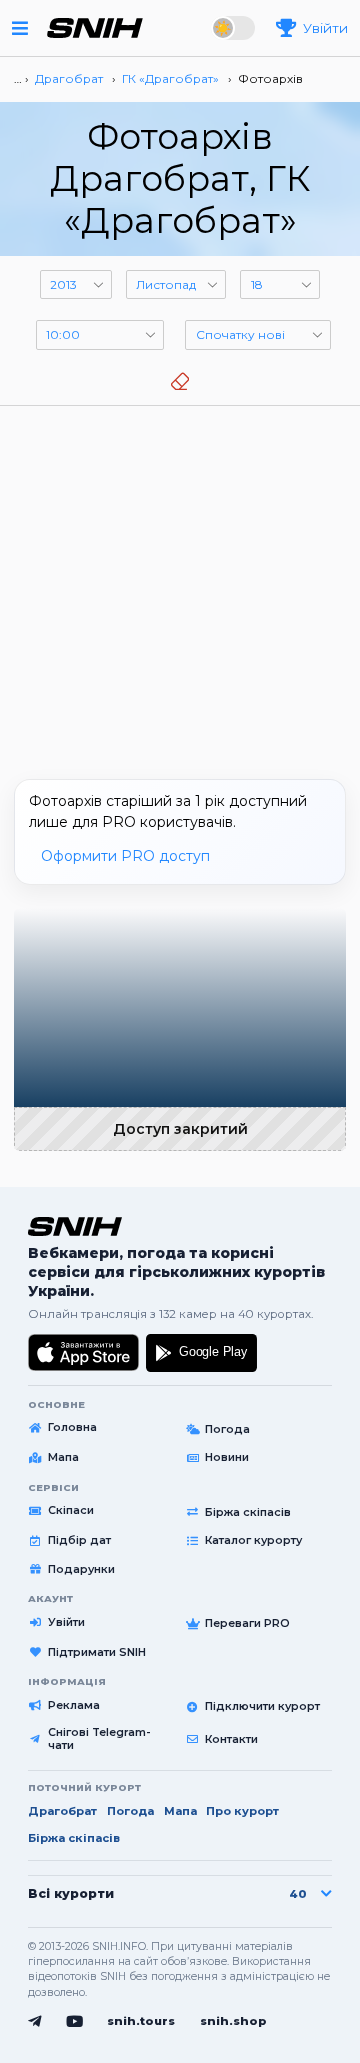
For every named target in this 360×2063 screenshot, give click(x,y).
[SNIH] (75, 1227)
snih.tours (141, 2021)
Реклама (74, 1705)
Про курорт (242, 1811)
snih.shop (233, 2021)
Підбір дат (79, 1540)
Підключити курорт (262, 1706)
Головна (72, 1427)
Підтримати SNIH (97, 1652)
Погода (227, 1429)
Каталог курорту (253, 1540)
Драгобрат (62, 1811)
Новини (227, 1457)
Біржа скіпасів (248, 1512)
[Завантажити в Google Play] (201, 1353)
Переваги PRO (247, 1623)
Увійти (66, 1622)
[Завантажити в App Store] (84, 1353)
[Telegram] (34, 2022)
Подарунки (81, 1569)
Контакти (231, 1739)
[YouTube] (74, 2022)
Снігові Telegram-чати (99, 1739)
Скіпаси (71, 1510)
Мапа (63, 1457)
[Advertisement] (180, 585)
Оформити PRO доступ (125, 856)
